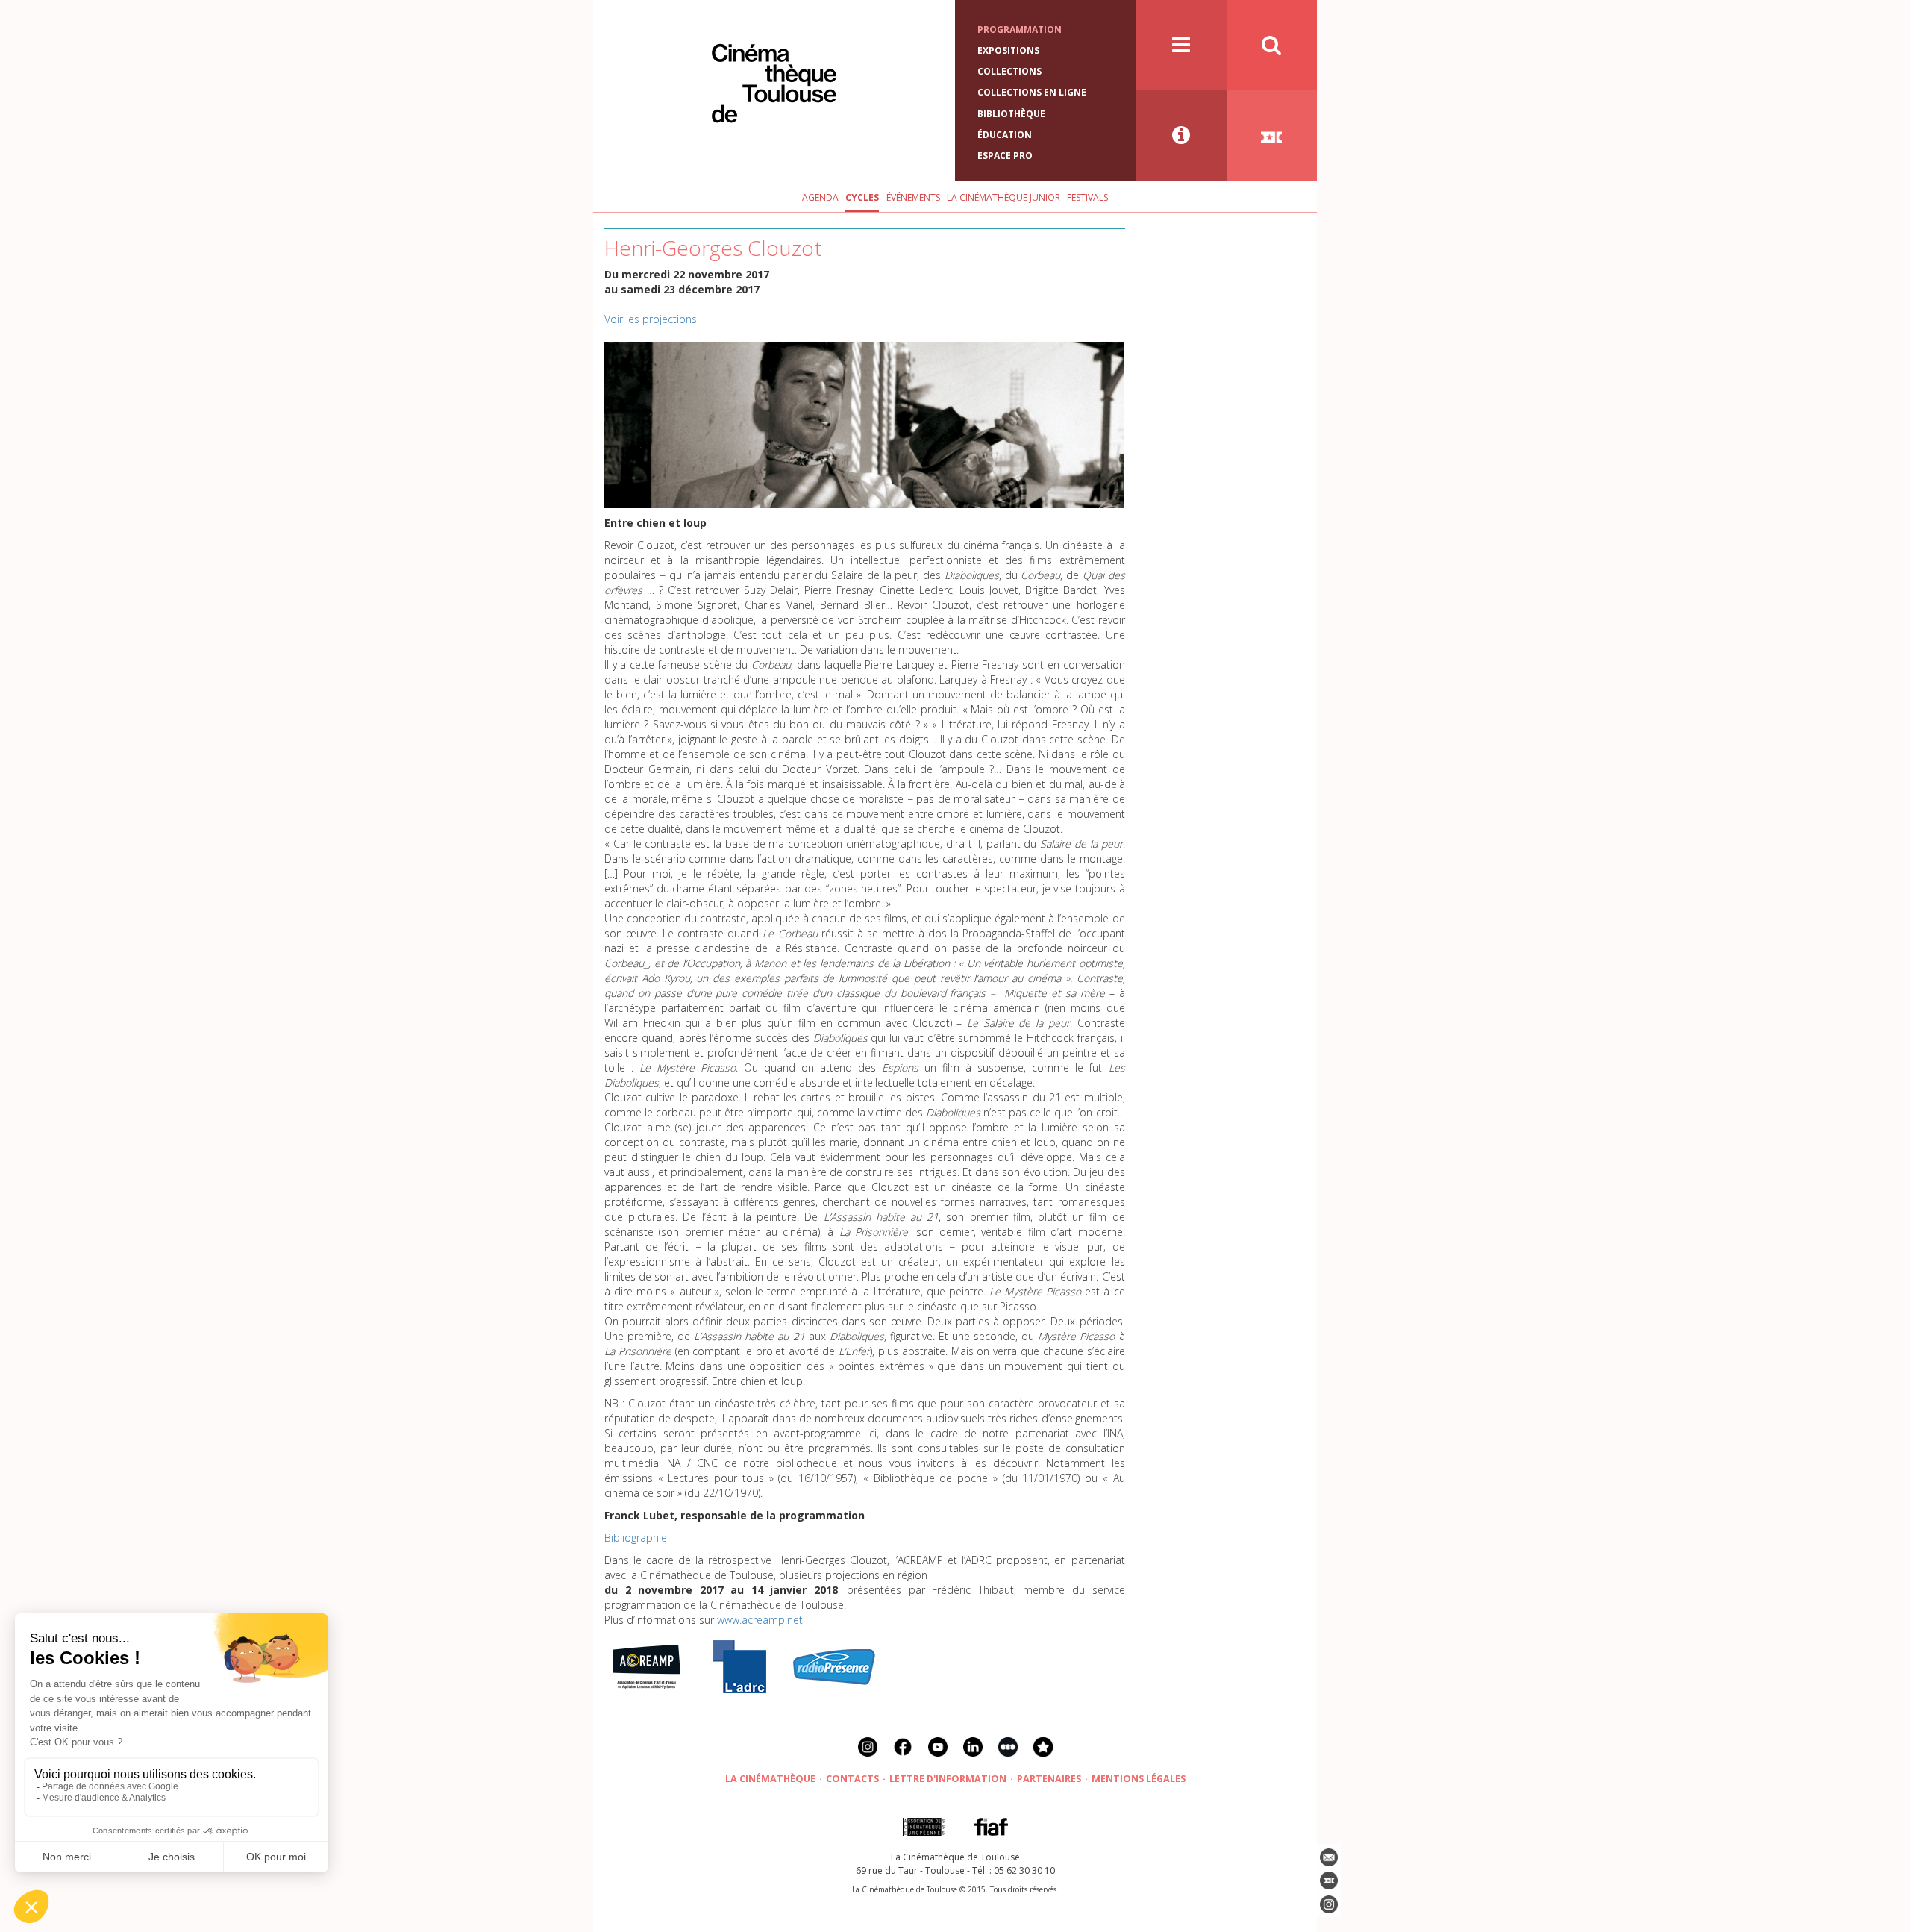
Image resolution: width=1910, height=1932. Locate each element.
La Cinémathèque (770, 1779)
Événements (913, 197)
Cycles (862, 197)
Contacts (852, 1779)
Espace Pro (1005, 156)
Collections (1009, 71)
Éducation (1005, 135)
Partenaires (1049, 1779)
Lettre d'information (948, 1779)
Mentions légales (1139, 1779)
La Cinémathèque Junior (1003, 197)
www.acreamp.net (760, 1620)
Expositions (1008, 50)
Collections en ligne (1032, 92)
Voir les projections (651, 319)
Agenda (820, 197)
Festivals (1087, 197)
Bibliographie (636, 1538)
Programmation (1020, 29)
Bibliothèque (1011, 114)
